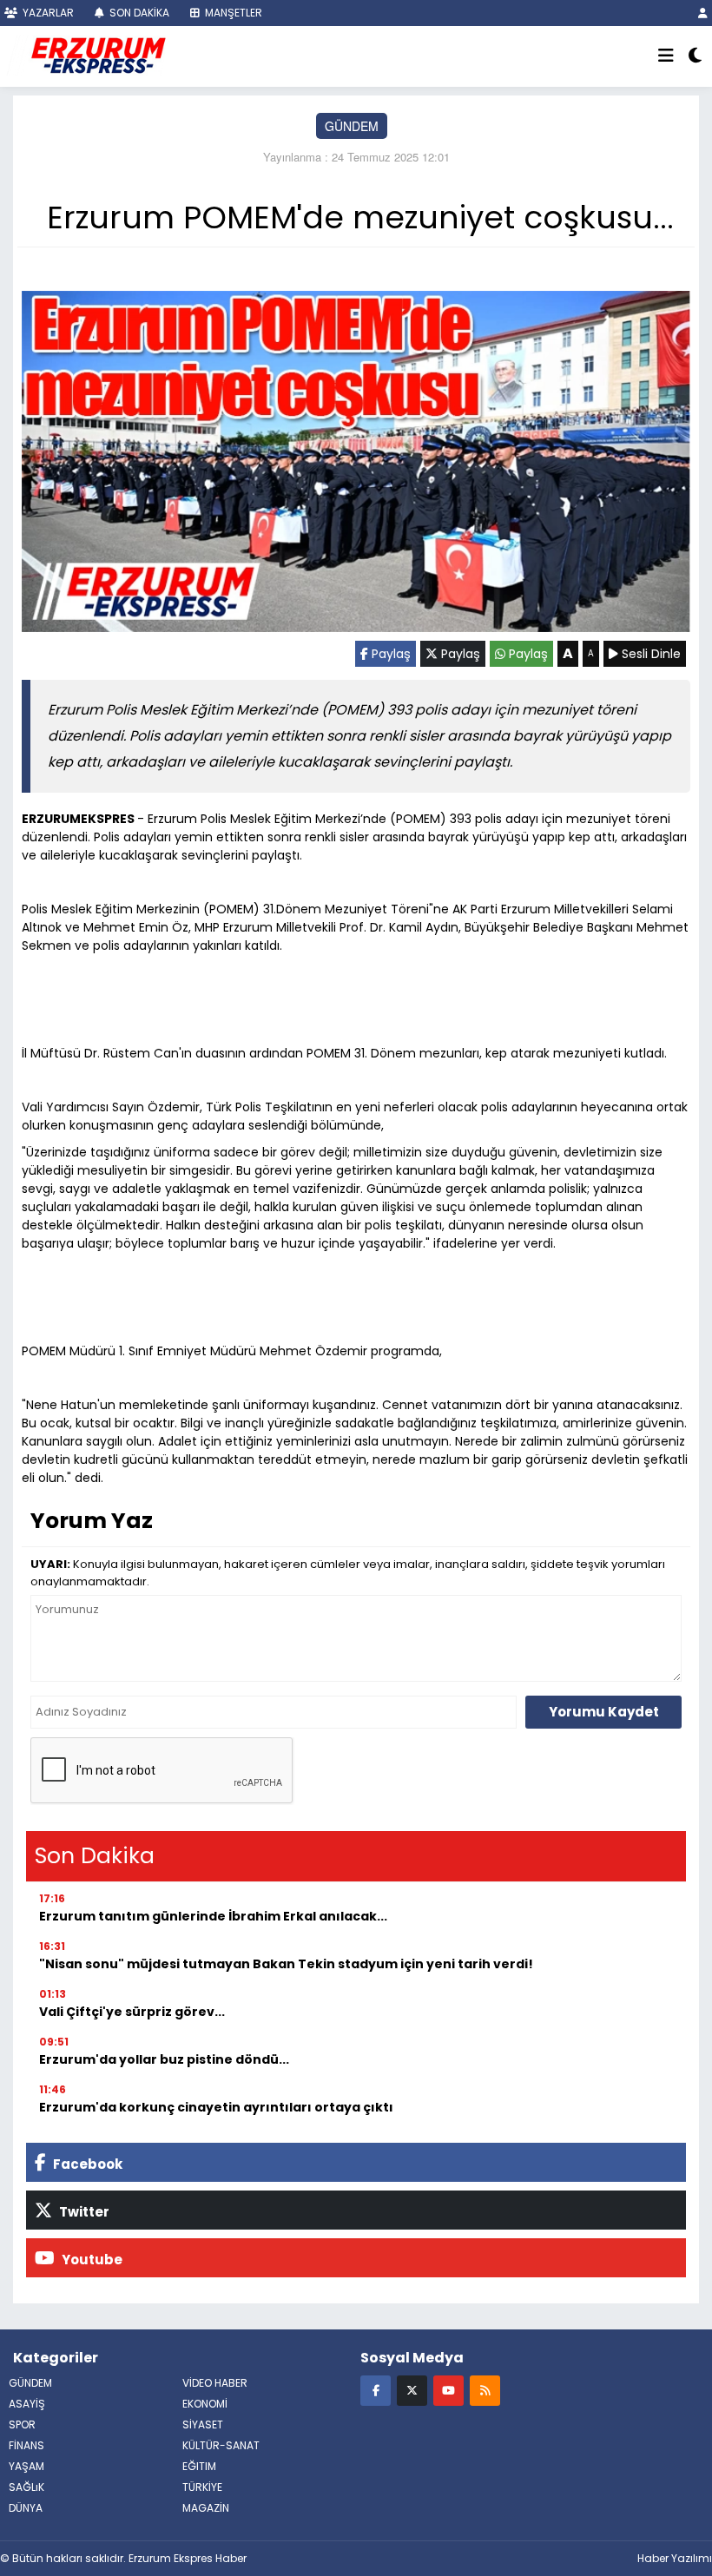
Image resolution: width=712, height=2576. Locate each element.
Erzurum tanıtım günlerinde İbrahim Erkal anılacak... (213, 1916)
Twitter (83, 2212)
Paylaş (389, 654)
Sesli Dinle (649, 654)
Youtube (91, 2260)
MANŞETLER (232, 13)
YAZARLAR (47, 13)
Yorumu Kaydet (604, 1712)
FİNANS (26, 2445)
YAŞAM (26, 2466)
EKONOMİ (205, 2404)
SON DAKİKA (138, 13)
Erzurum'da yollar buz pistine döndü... (164, 2059)
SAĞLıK (26, 2487)
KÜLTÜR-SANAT (221, 2445)
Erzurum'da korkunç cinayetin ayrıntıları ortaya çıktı (216, 2107)
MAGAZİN (206, 2508)
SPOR (22, 2424)
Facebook (86, 2164)
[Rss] (485, 2390)
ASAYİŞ (27, 2404)
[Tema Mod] (695, 56)
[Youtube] (448, 2390)
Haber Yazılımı (675, 2558)
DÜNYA (26, 2508)
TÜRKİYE (202, 2487)
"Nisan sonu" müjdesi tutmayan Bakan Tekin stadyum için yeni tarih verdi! (286, 1964)
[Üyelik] (703, 13)
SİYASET (203, 2424)
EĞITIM (199, 2466)
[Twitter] (412, 2390)
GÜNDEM (352, 126)
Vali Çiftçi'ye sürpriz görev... (132, 2012)
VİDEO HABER (215, 2383)
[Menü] (666, 56)
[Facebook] (376, 2390)
